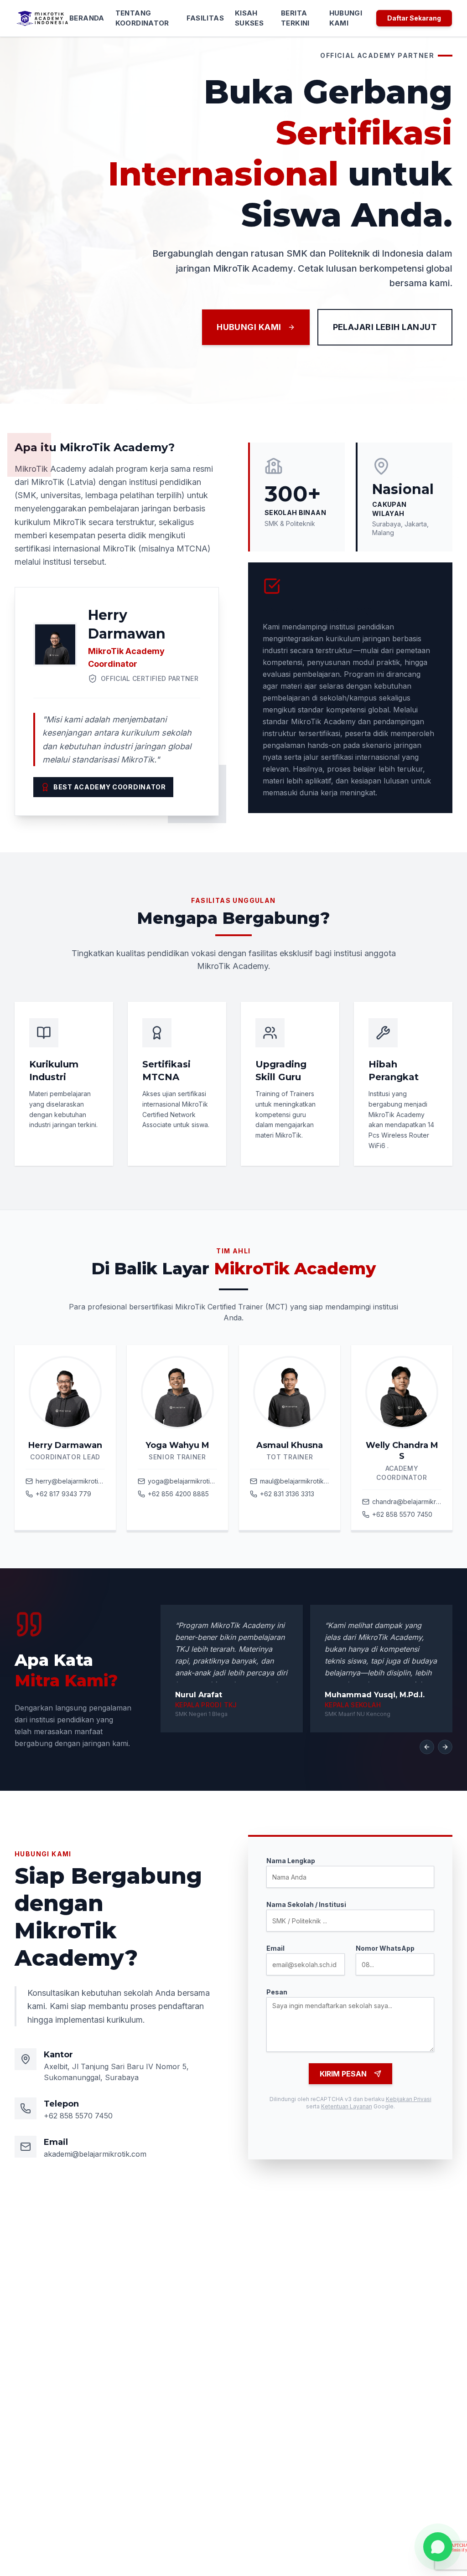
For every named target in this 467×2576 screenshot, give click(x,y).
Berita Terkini (295, 18)
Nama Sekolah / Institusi (306, 1904)
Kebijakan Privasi (409, 2099)
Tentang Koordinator (142, 18)
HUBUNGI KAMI (249, 327)
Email (275, 1948)
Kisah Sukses (249, 18)
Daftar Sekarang (414, 18)
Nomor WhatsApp (385, 1948)
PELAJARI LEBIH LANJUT (385, 327)
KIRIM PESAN (343, 2074)
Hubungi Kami (346, 18)
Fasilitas (205, 18)
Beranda (87, 18)
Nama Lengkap (291, 1861)
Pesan (277, 1992)
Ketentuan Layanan (347, 2106)
